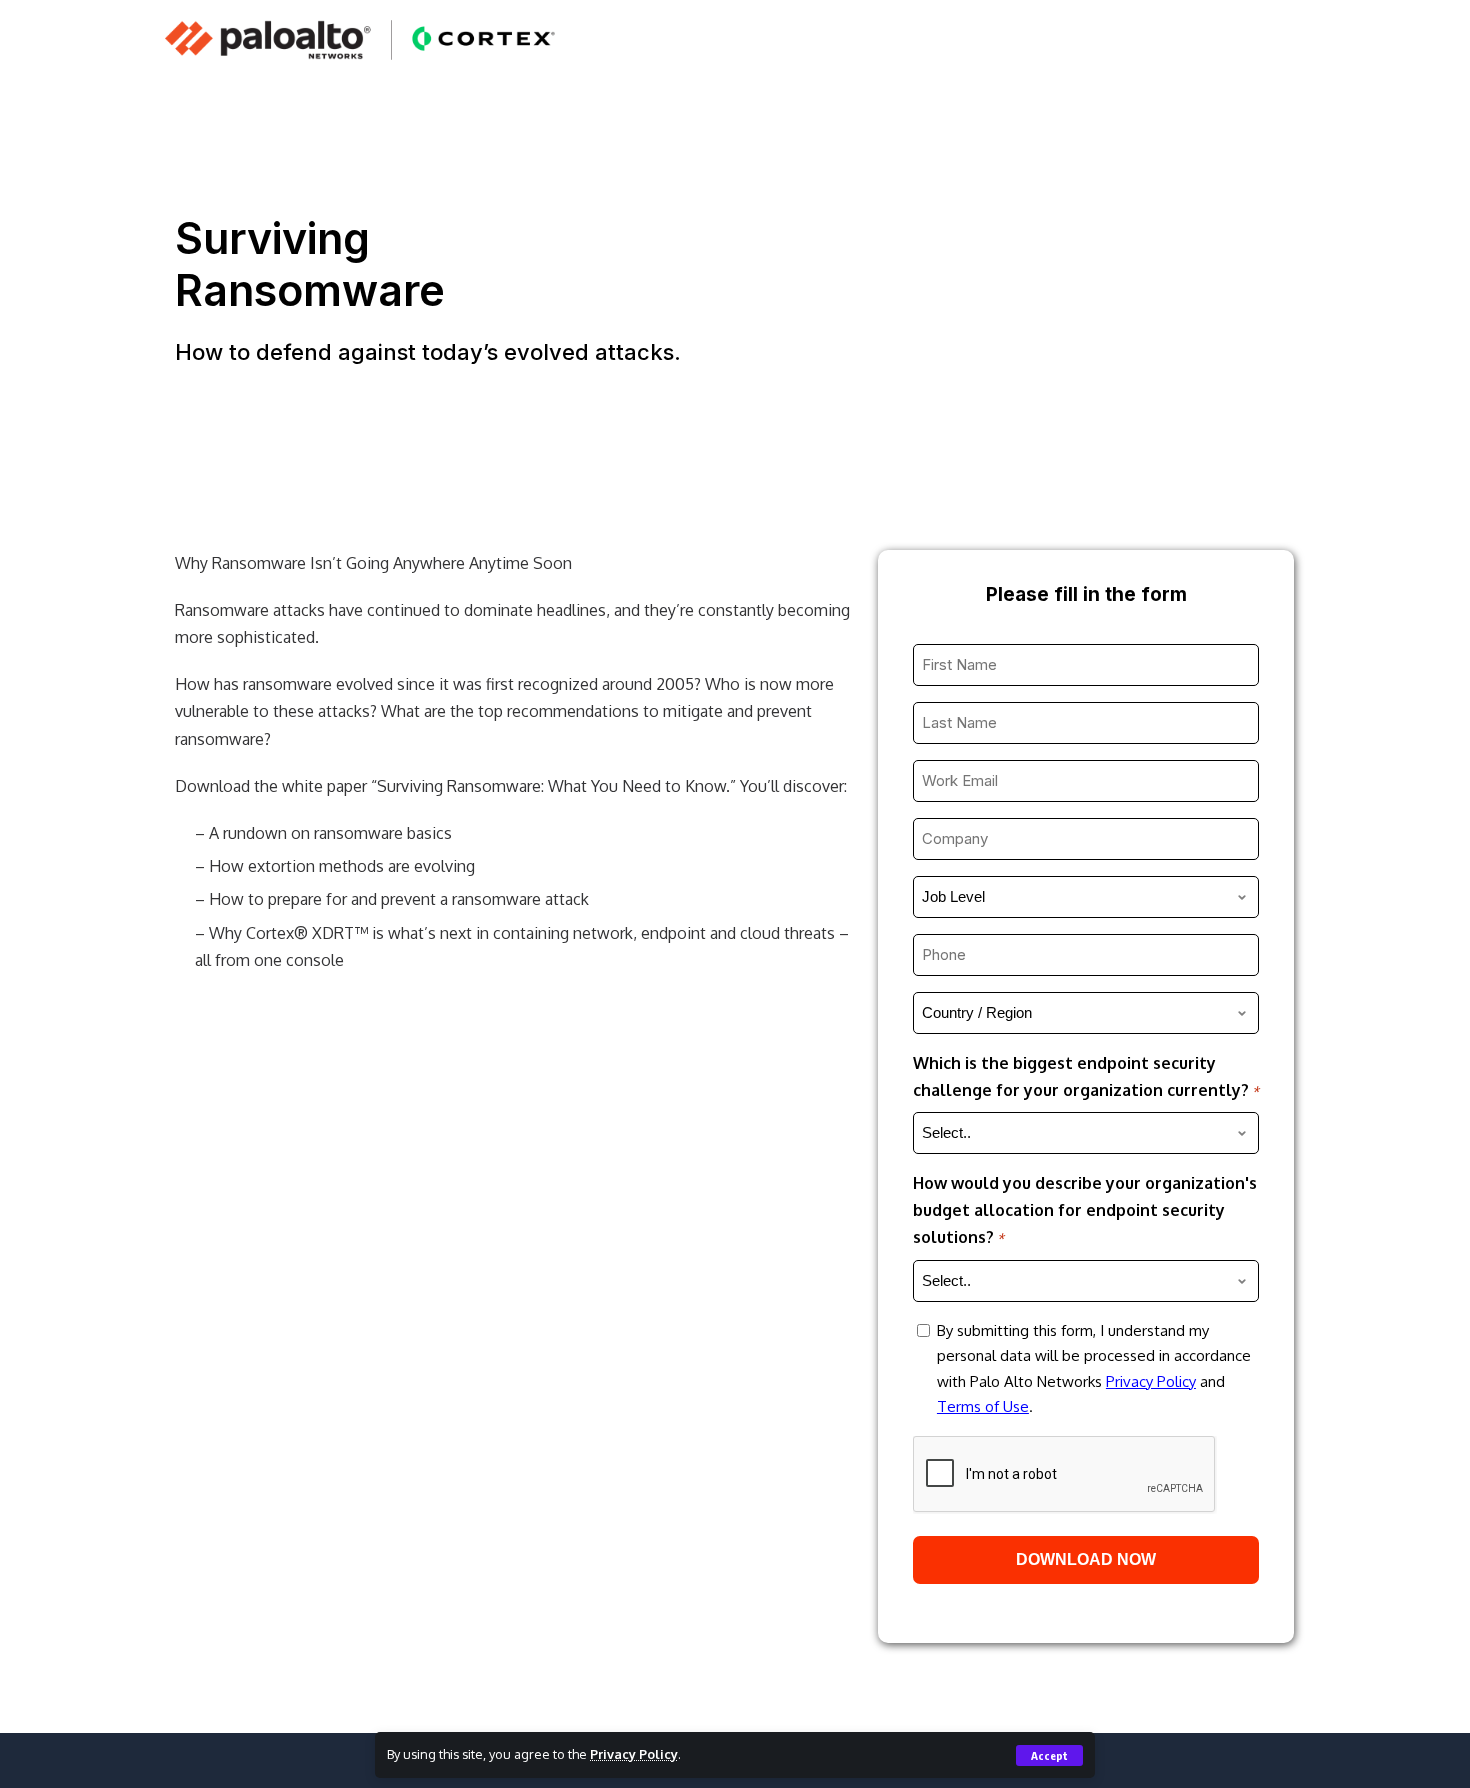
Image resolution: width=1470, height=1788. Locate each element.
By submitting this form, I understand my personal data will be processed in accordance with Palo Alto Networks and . (1094, 1369)
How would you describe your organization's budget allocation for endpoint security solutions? (1085, 1210)
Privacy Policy (634, 1754)
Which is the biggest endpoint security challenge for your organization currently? (1086, 1076)
